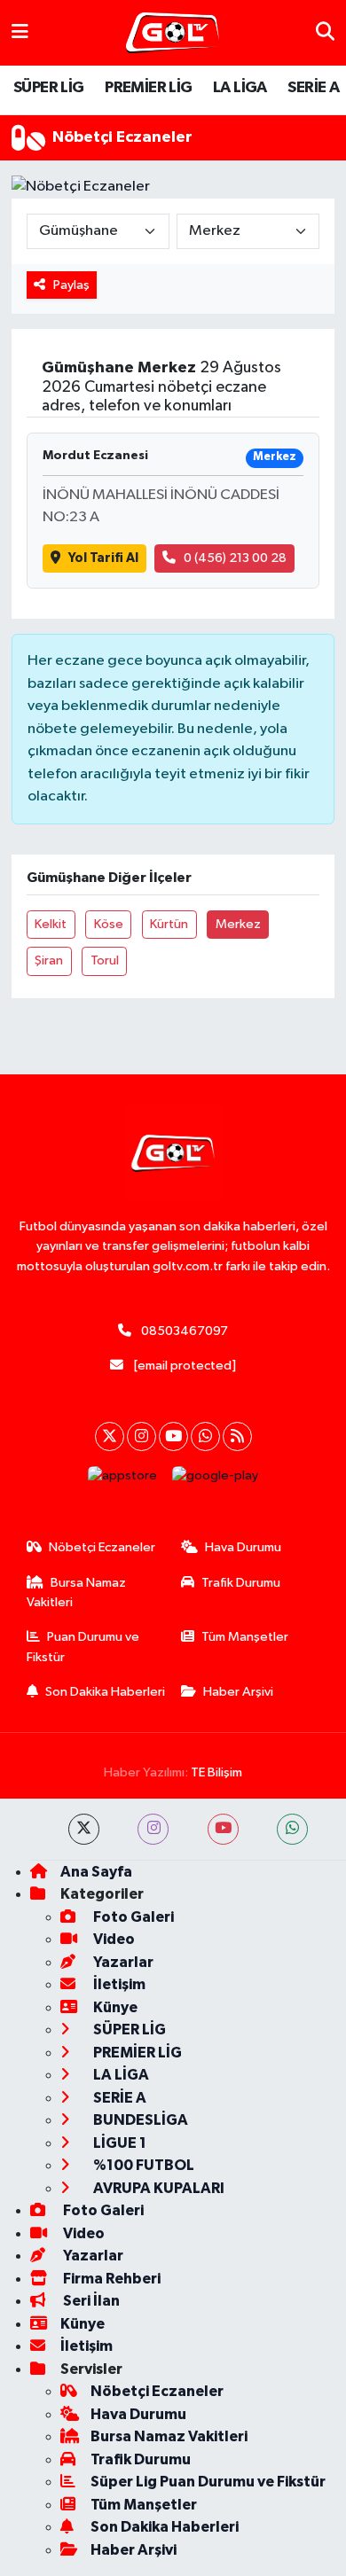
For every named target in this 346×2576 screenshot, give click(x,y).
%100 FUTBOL (142, 2165)
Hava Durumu (243, 1547)
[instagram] (153, 1829)
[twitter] (84, 1829)
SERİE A (313, 88)
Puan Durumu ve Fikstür (83, 1647)
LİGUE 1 (118, 2143)
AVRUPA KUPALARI (157, 2188)
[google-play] (216, 1480)
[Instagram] (142, 1436)
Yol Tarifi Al (103, 558)
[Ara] (325, 32)
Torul (105, 960)
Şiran (49, 960)
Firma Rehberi (110, 2279)
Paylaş (71, 285)
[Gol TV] (173, 33)
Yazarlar (122, 1962)
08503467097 (185, 1331)
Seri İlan (90, 2301)
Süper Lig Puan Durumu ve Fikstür (208, 2482)
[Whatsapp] (205, 1436)
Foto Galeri (132, 1917)
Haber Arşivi (238, 1692)
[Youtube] (173, 1436)
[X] (110, 1436)
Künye (114, 2007)
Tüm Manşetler (245, 1637)
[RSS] (237, 1436)
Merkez (238, 924)
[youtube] (223, 1829)
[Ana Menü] (20, 32)
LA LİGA (240, 88)
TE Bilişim (216, 1772)
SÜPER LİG (49, 88)
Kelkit (51, 924)
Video (113, 1939)
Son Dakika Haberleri (105, 1692)
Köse (109, 924)
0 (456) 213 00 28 (235, 558)
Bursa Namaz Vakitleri (77, 1592)
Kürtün (169, 924)
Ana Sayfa (96, 1872)
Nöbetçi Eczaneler (102, 1547)
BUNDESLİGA (139, 2120)
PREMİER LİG (148, 88)
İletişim (118, 1984)
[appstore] (123, 1480)
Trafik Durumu (241, 1583)
